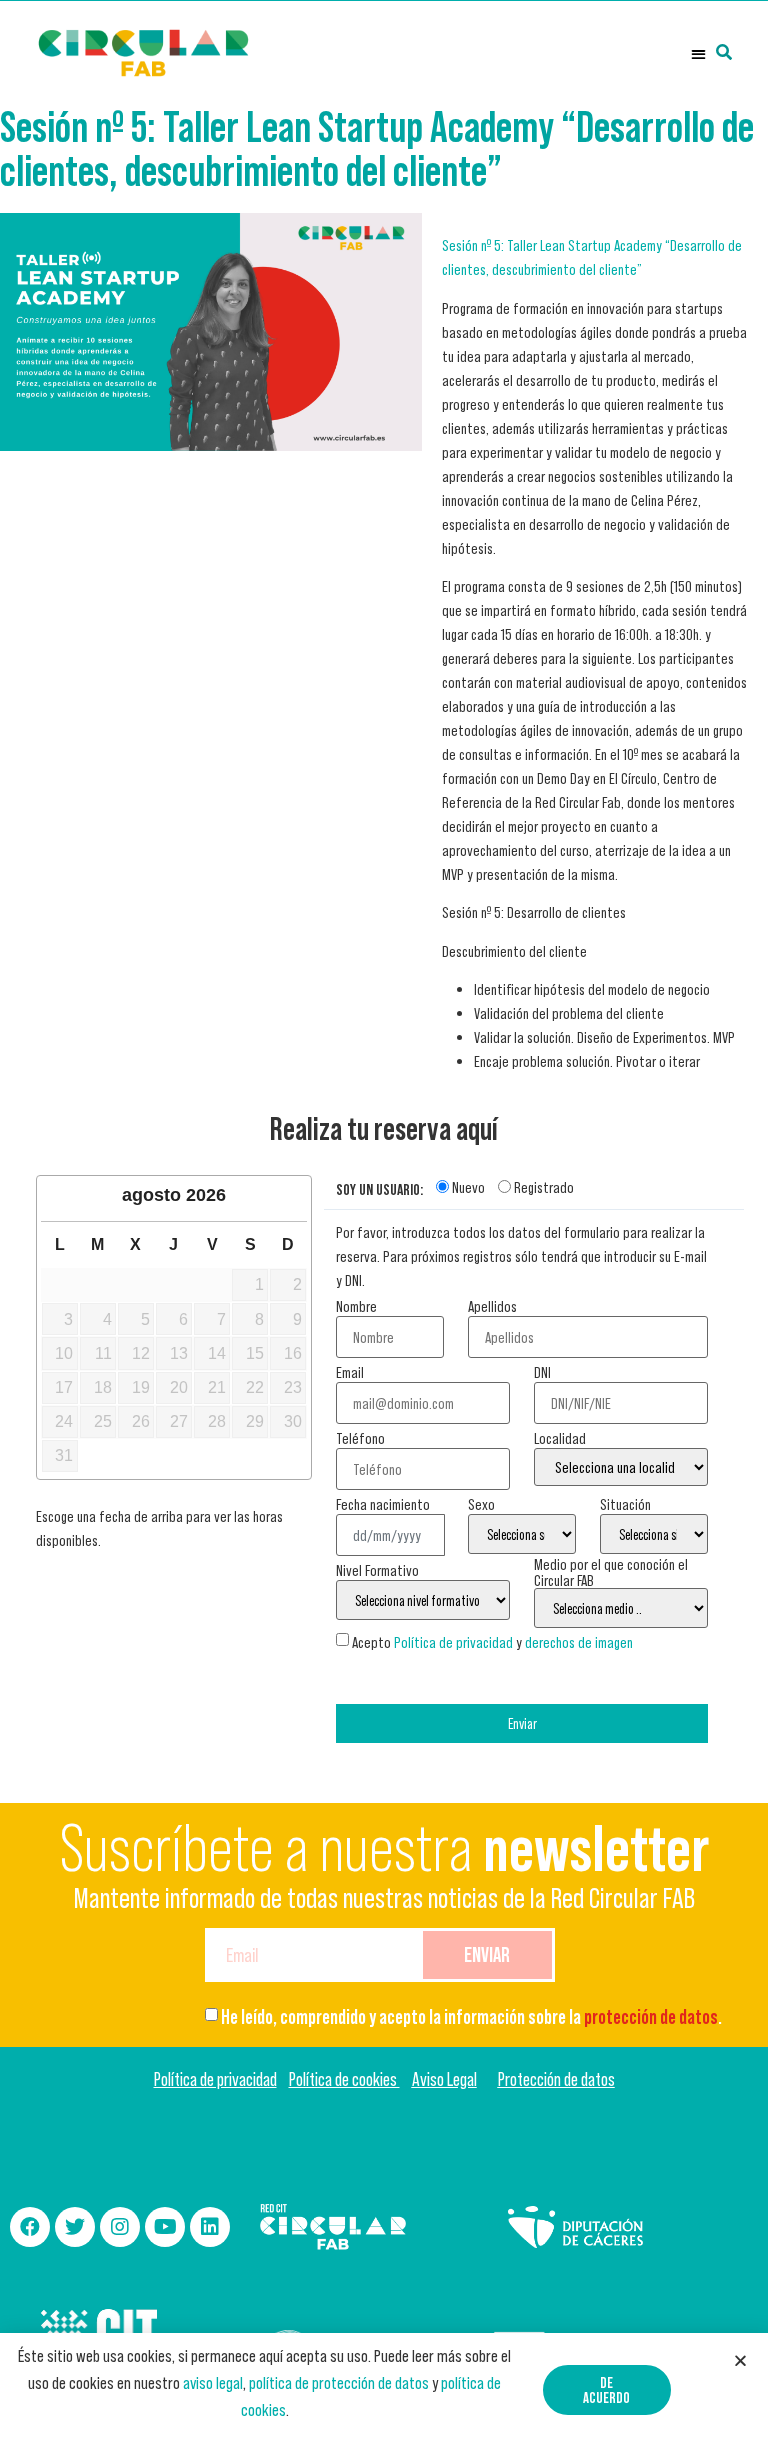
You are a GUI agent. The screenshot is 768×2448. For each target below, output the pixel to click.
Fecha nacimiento (383, 1504)
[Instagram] (120, 2227)
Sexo (481, 1504)
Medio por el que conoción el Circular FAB (611, 1572)
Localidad (560, 1438)
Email (350, 1372)
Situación (625, 1504)
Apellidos (492, 1306)
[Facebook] (30, 2227)
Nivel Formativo (377, 1570)
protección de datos (651, 2017)
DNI (542, 1372)
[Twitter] (75, 2227)
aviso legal (213, 2383)
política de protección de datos (339, 2383)
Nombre (356, 1306)
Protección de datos (556, 2079)
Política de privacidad (453, 1642)
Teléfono (360, 1438)
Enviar (522, 1723)
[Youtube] (165, 2227)
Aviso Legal (444, 2079)
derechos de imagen (579, 1642)
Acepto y (492, 1642)
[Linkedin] (210, 2227)
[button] (698, 53)
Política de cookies (344, 2079)
